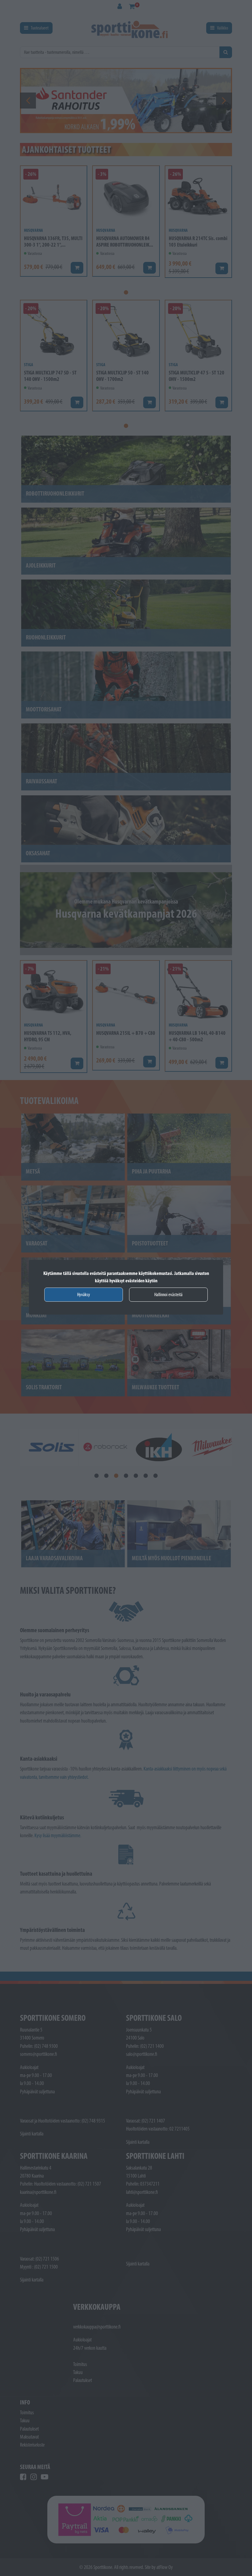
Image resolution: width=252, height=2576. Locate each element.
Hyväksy (84, 1294)
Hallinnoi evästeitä (168, 1294)
